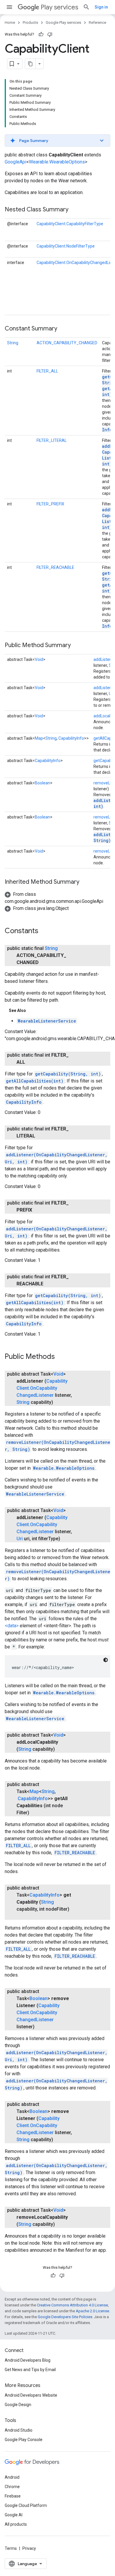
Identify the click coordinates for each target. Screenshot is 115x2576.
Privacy (29, 2548)
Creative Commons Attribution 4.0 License (72, 2305)
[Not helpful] (50, 34)
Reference (97, 22)
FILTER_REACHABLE (55, 567)
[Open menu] (9, 7)
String (13, 343)
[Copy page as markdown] (30, 64)
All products (16, 2524)
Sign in (101, 7)
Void (39, 659)
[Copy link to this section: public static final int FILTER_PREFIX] (38, 1210)
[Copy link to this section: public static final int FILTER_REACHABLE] (49, 1284)
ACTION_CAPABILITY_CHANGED (67, 343)
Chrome (12, 2487)
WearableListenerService (47, 1021)
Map (39, 738)
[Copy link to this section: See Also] (32, 1010)
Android (12, 2477)
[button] (57, 141)
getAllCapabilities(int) (35, 1081)
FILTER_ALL (47, 371)
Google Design (18, 2405)
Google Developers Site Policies (65, 2317)
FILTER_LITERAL (52, 440)
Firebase (13, 2496)
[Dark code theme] (106, 1660)
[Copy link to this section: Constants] (44, 931)
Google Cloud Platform (26, 2505)
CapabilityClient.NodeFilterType (66, 246)
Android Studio (19, 2430)
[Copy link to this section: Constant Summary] (63, 329)
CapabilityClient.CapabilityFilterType (70, 224)
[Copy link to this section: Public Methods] (61, 1357)
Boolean (42, 783)
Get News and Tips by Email (30, 2370)
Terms (11, 2548)
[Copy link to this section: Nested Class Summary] (74, 210)
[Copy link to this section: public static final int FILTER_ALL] (31, 1062)
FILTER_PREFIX (50, 504)
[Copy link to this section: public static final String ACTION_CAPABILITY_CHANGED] (45, 963)
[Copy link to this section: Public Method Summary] (77, 646)
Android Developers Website (31, 2395)
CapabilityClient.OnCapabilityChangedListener (42, 1388)
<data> (12, 1626)
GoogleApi (15, 162)
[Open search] (86, 7)
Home (10, 22)
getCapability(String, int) (68, 1074)
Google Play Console (24, 2440)
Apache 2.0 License (92, 2311)
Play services (59, 7)
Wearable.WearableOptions (57, 162)
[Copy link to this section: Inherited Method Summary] (85, 882)
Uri (20, 1539)
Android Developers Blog (28, 2360)
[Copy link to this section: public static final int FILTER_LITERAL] (41, 1136)
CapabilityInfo (71, 738)
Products (30, 22)
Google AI (14, 2515)
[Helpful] (41, 34)
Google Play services (63, 22)
